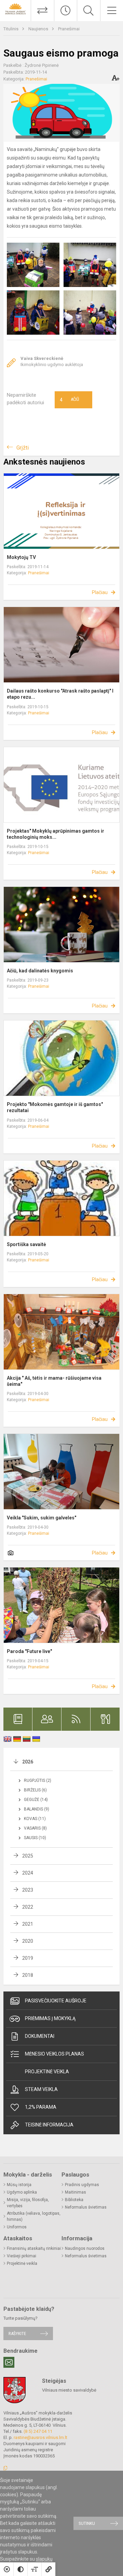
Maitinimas (76, 2192)
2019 (28, 1958)
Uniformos (17, 2227)
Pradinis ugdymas (82, 2185)
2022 (28, 1907)
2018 (28, 1975)
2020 (28, 1941)
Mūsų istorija (19, 2185)
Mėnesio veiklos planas (54, 2054)
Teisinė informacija (49, 2125)
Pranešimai (69, 29)
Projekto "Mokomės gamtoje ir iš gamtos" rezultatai (55, 1107)
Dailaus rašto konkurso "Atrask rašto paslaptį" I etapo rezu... (60, 694)
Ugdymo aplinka (22, 2192)
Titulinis (11, 29)
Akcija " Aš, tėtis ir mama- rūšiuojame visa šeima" (54, 1381)
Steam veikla (41, 2089)
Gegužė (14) (36, 1800)
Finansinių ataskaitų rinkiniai (34, 2248)
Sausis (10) (35, 1838)
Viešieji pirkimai (22, 2256)
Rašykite (17, 2333)
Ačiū (69, 400)
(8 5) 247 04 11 (38, 2431)
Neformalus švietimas (86, 2207)
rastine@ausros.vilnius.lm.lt (40, 2437)
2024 (28, 1873)
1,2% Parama (41, 2107)
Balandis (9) (37, 1809)
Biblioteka (74, 2200)
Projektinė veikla (47, 2072)
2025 (28, 1856)
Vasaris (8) (35, 1828)
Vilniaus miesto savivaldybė (69, 2390)
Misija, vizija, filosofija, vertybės (28, 2203)
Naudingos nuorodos (85, 2248)
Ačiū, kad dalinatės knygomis (40, 971)
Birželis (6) (35, 1790)
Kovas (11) (35, 1819)
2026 (28, 1762)
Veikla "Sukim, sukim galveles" (42, 1518)
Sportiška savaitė (26, 1244)
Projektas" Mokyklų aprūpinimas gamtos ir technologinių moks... (56, 834)
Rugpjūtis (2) (38, 1781)
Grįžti (23, 448)
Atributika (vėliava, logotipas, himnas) (34, 2216)
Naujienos (39, 29)
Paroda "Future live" (29, 1651)
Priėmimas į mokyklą (50, 2018)
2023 (28, 1890)
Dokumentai (40, 2036)
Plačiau (100, 592)
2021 (28, 1924)
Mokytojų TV (21, 557)
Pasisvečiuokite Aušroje (56, 2001)
